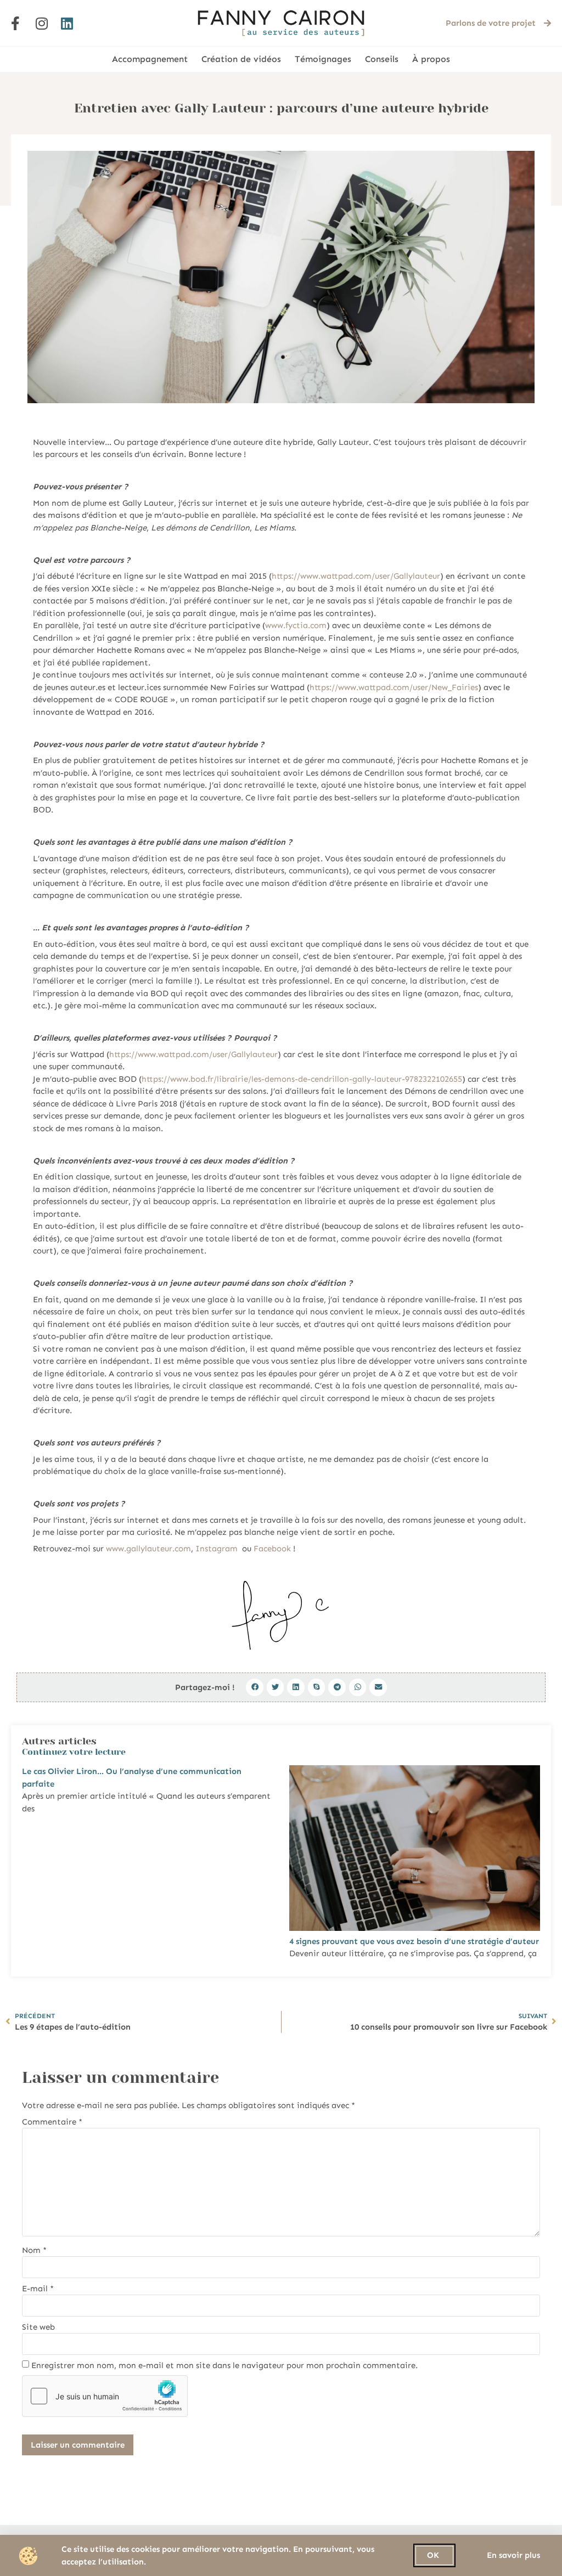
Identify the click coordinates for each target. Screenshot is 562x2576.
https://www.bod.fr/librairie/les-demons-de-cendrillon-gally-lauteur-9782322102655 (302, 1079)
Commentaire (52, 2122)
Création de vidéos (241, 59)
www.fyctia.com (296, 625)
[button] (255, 1687)
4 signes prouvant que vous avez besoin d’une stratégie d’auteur (414, 1941)
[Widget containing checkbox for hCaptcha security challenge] (105, 2396)
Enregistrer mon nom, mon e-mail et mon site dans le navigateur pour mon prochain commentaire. (224, 2366)
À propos (431, 59)
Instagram (217, 1549)
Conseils (382, 59)
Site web (38, 2327)
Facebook (272, 1549)
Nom (34, 2250)
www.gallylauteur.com (148, 1549)
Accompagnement (150, 59)
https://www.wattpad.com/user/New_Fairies (394, 687)
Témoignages (323, 59)
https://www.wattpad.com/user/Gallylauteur (356, 576)
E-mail (38, 2289)
